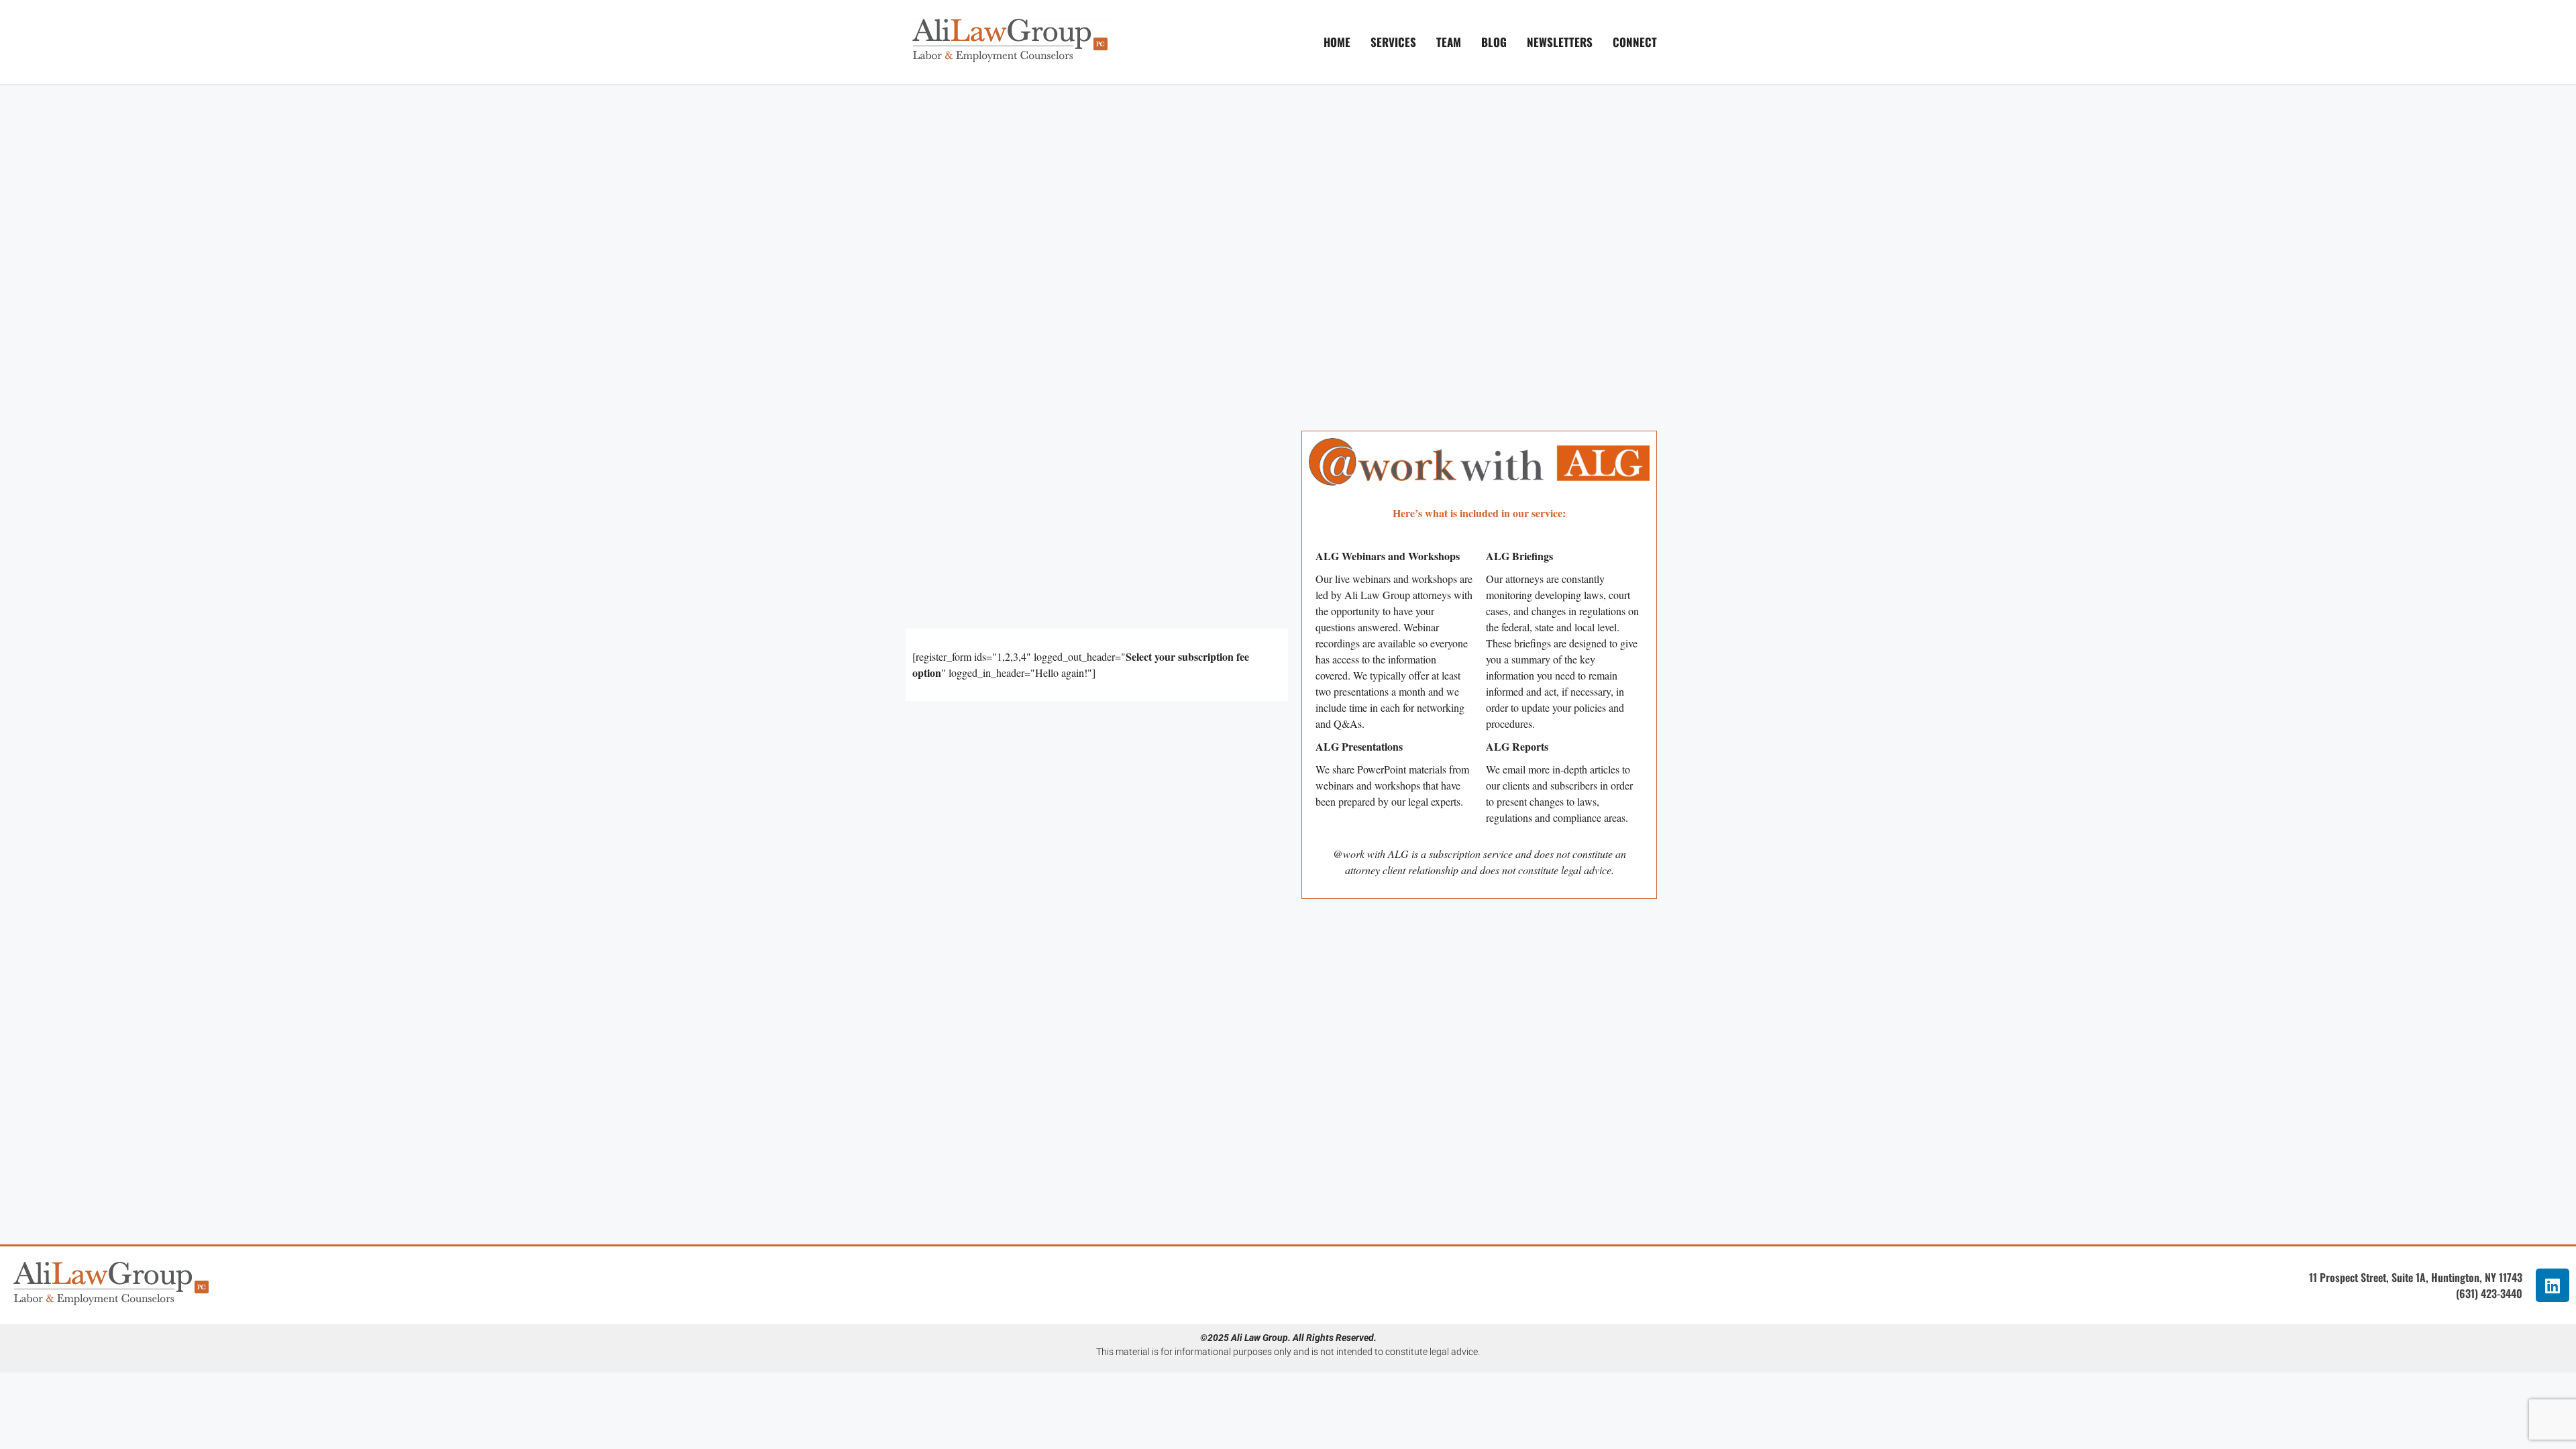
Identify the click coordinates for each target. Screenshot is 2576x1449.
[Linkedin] (2553, 1285)
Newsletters (1560, 42)
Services (1393, 42)
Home (1337, 42)
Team (1449, 42)
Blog (1494, 42)
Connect (1635, 42)
